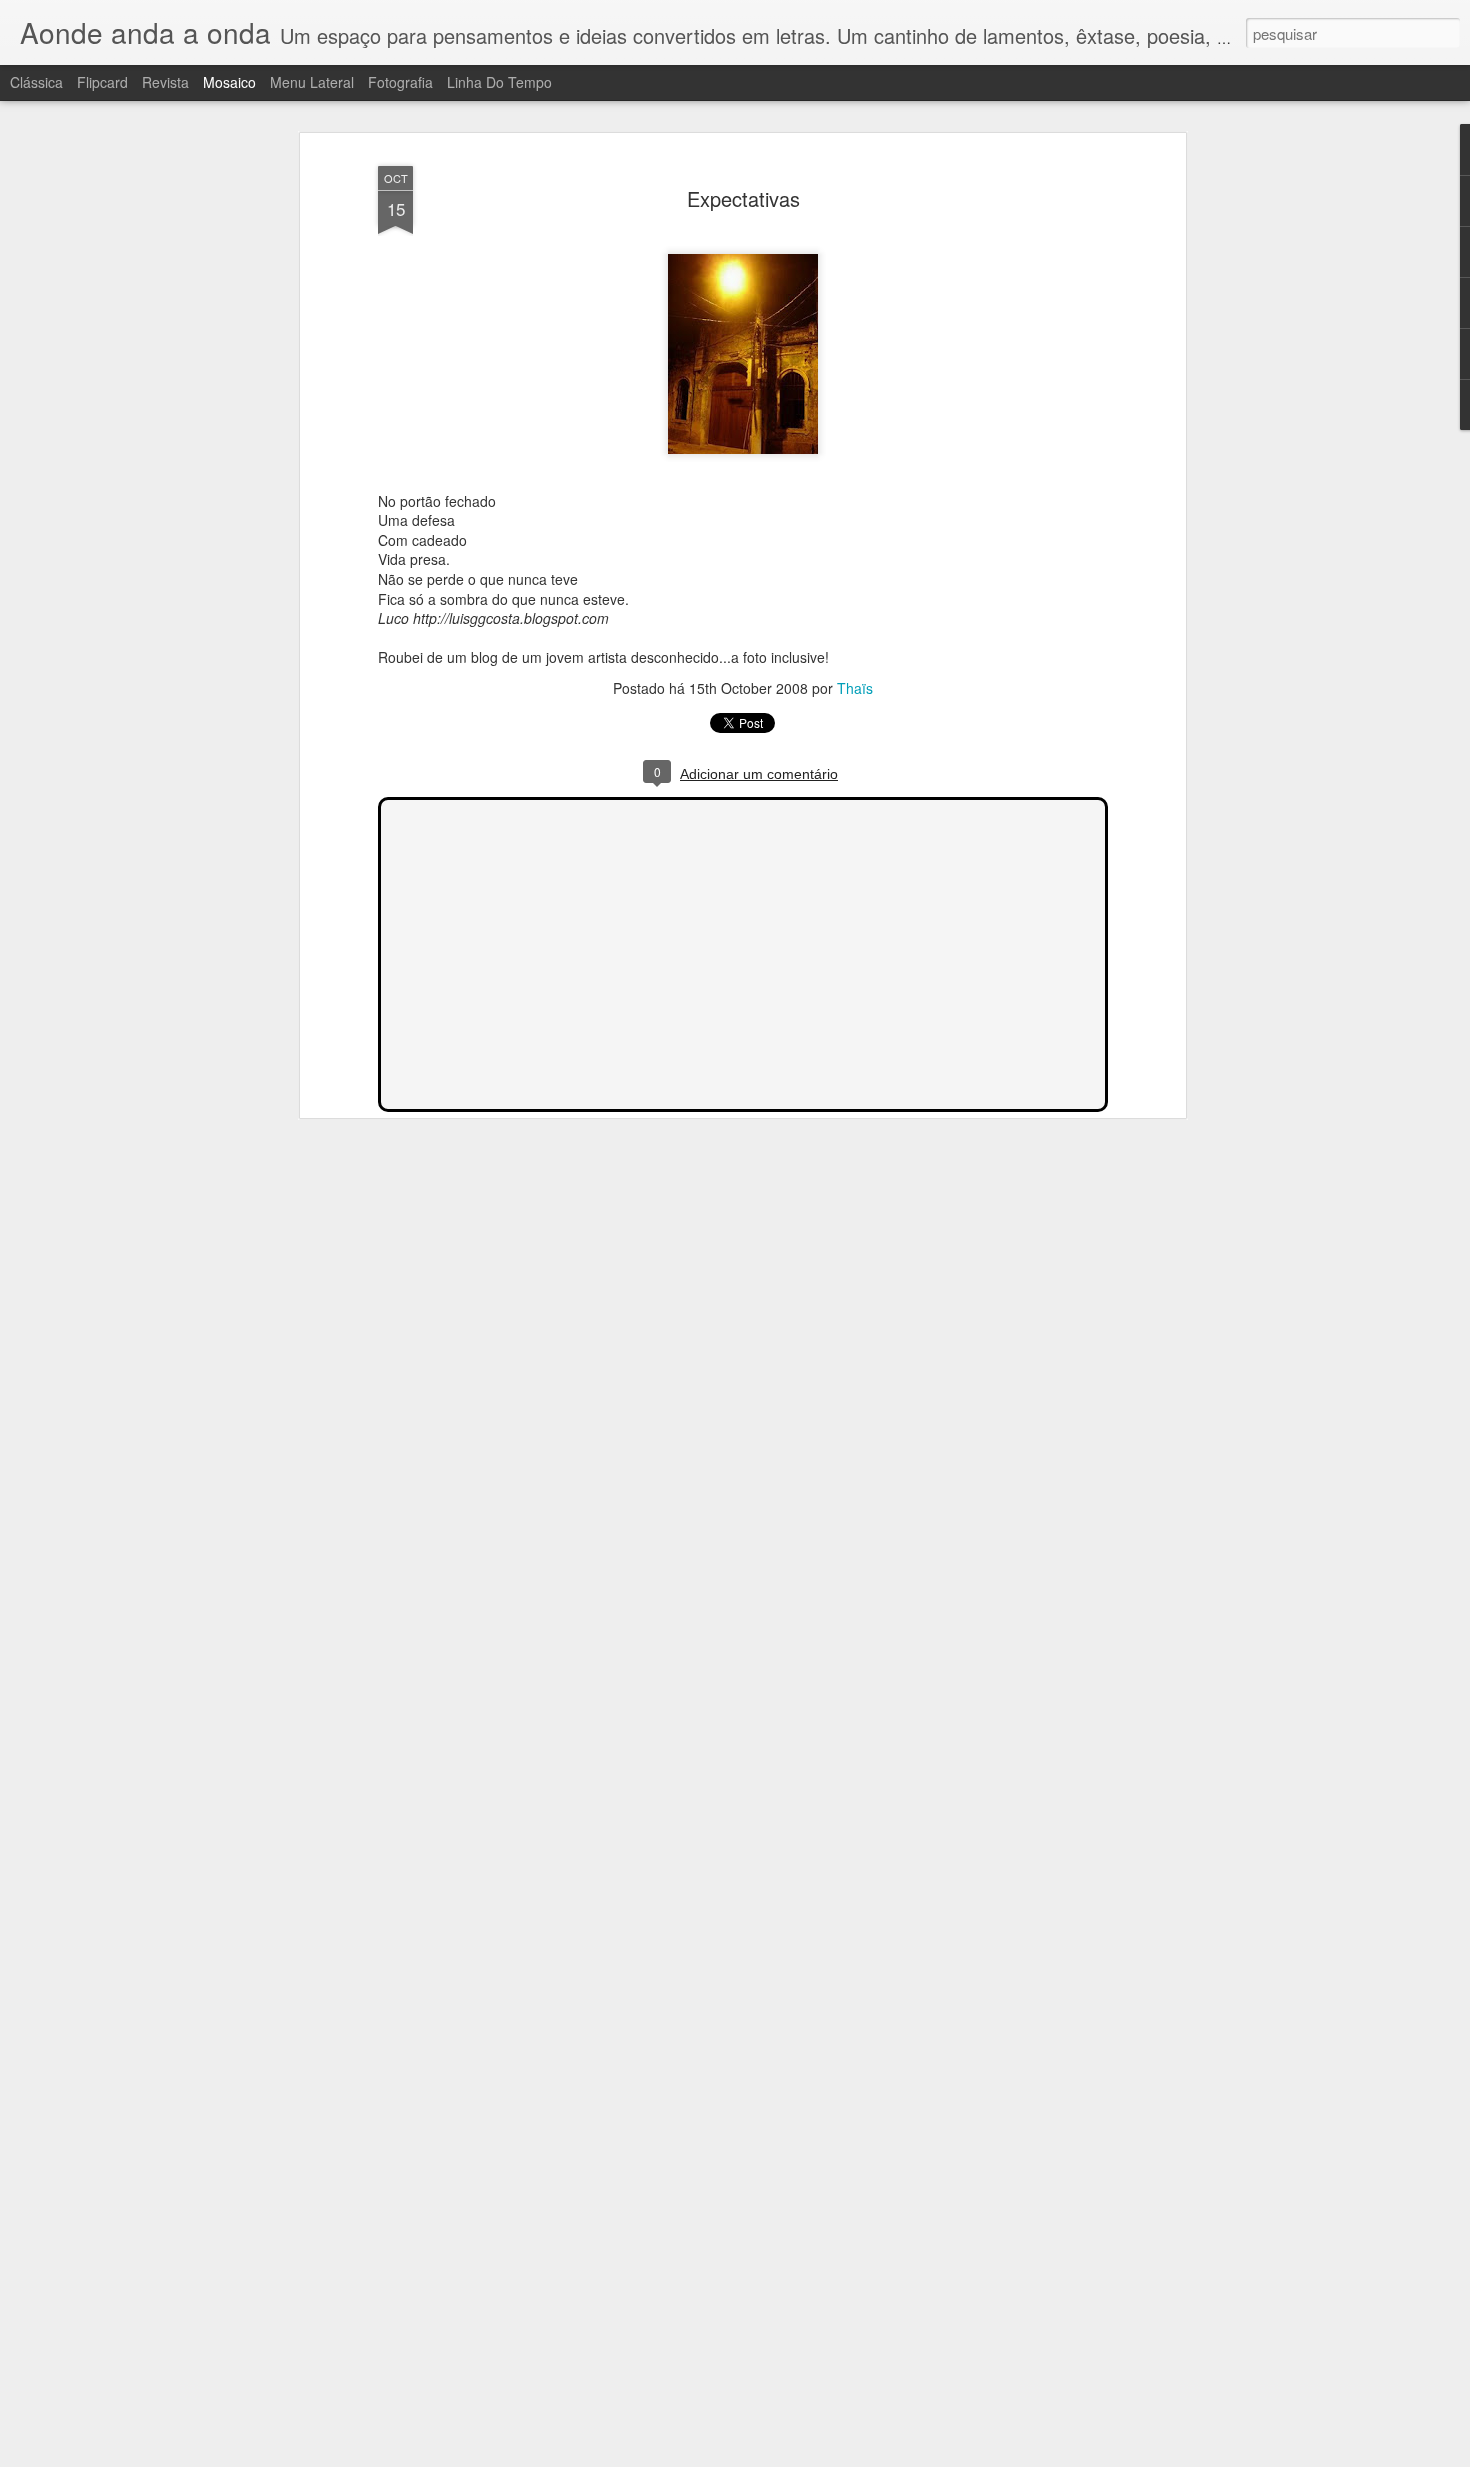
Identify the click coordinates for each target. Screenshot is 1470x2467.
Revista (165, 82)
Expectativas (743, 198)
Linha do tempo (499, 82)
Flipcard (102, 82)
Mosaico (229, 82)
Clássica (36, 82)
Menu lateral (312, 82)
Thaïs (855, 688)
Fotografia (400, 82)
